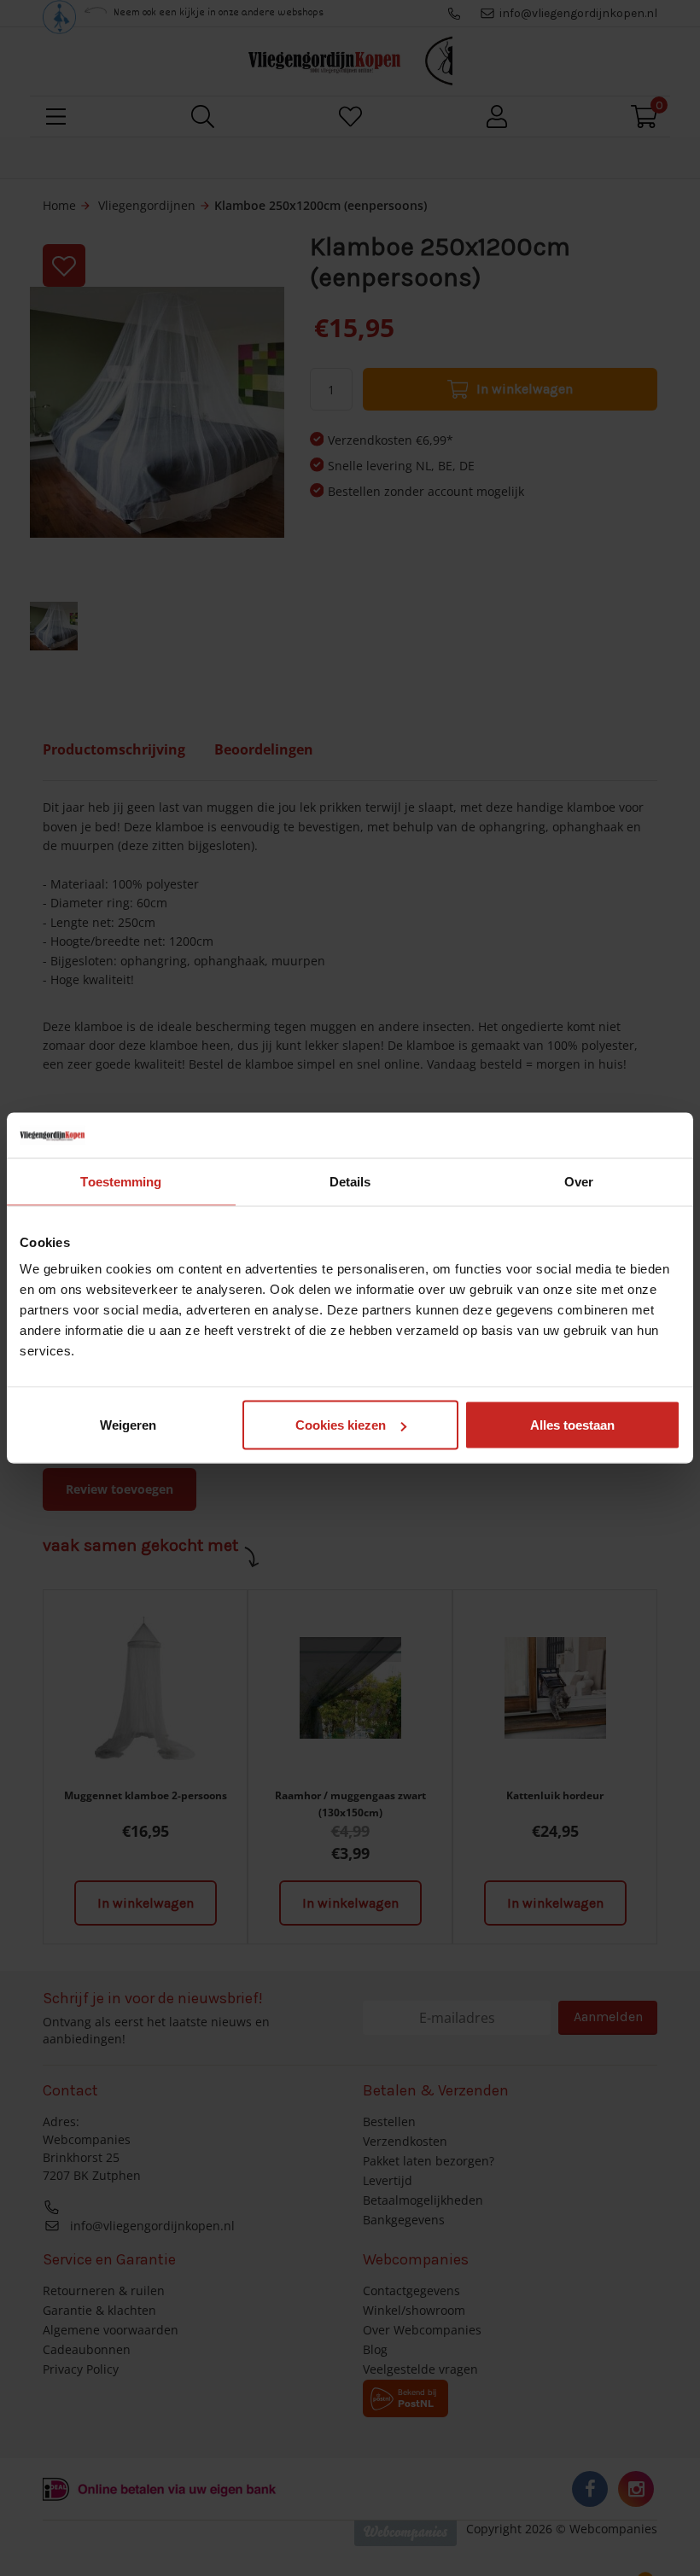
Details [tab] (350, 1181)
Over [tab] (579, 1181)
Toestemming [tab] (121, 1181)
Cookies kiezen (341, 1425)
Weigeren (128, 1425)
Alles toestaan (572, 1425)
